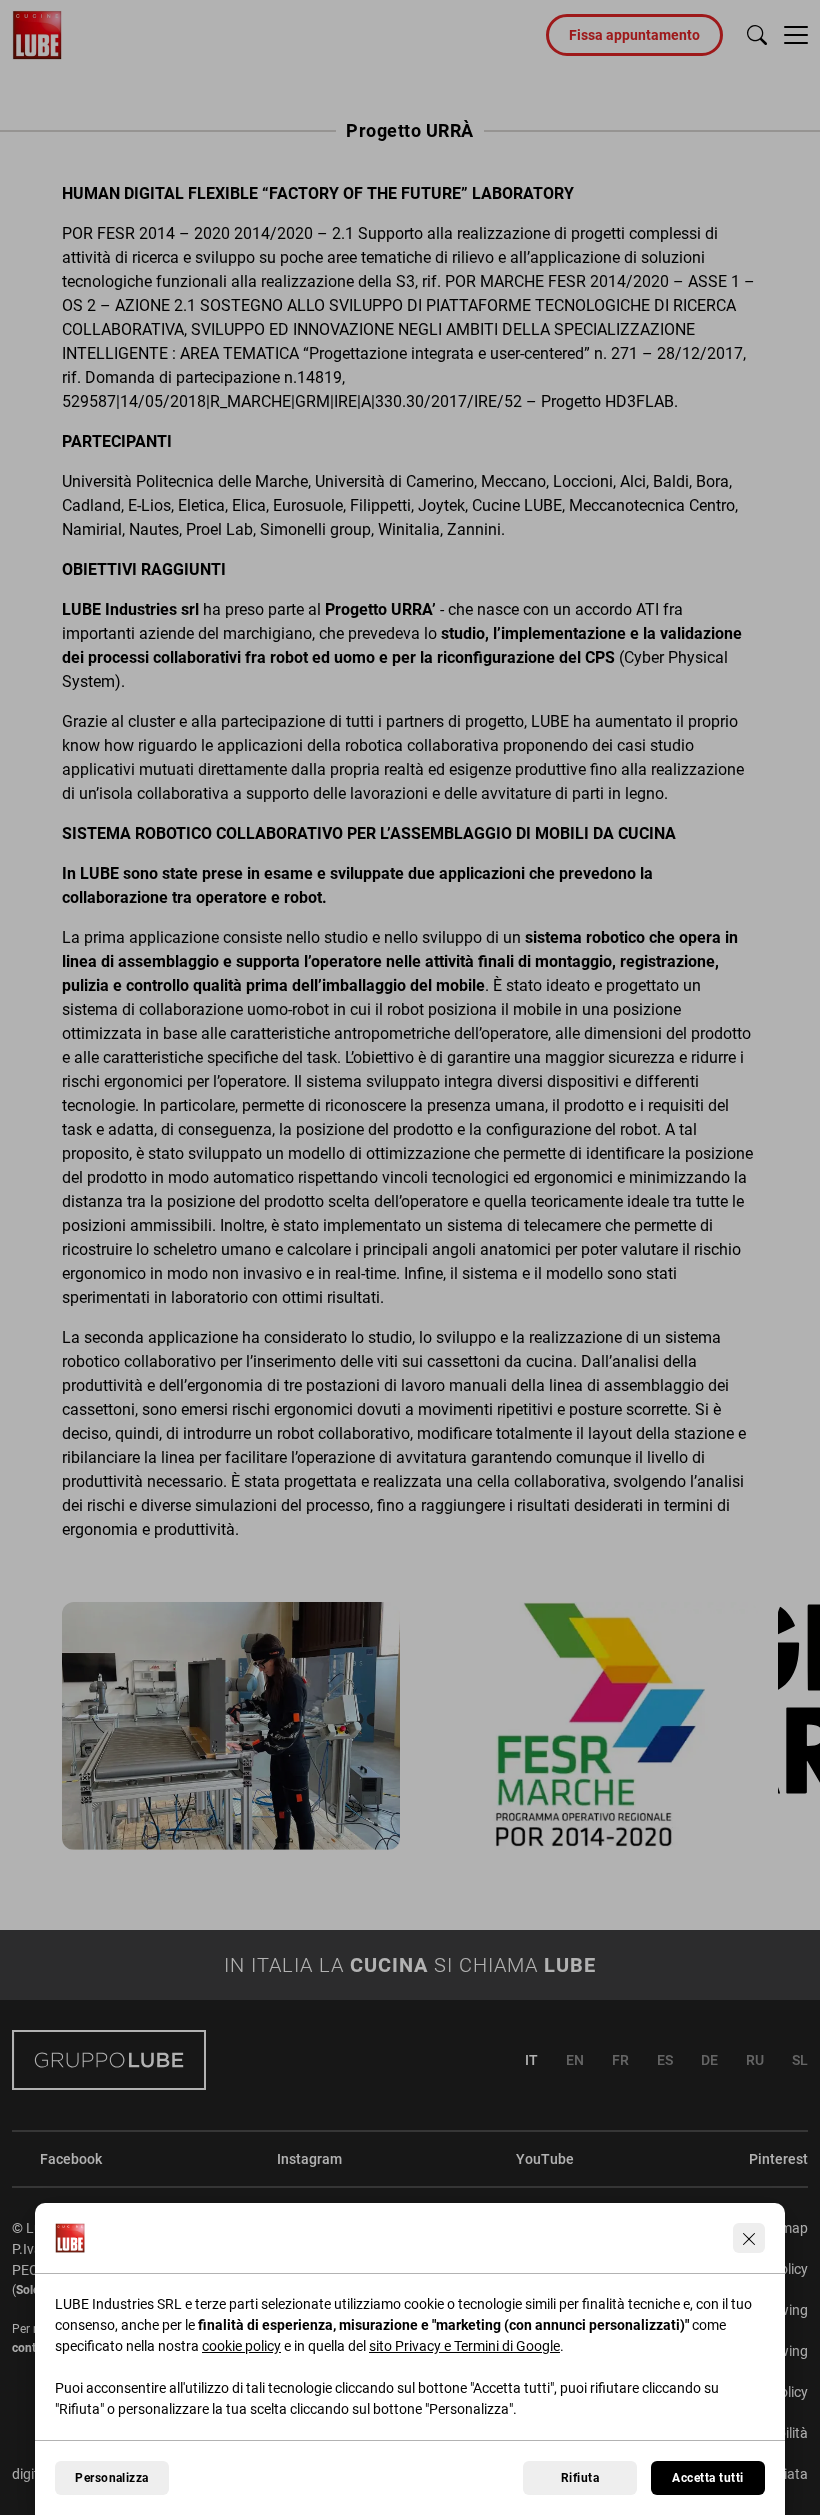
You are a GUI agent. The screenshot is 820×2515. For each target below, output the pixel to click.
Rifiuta (580, 2478)
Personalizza (112, 2478)
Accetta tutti (707, 2478)
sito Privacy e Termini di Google (464, 2346)
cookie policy (241, 2346)
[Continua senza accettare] (749, 2238)
